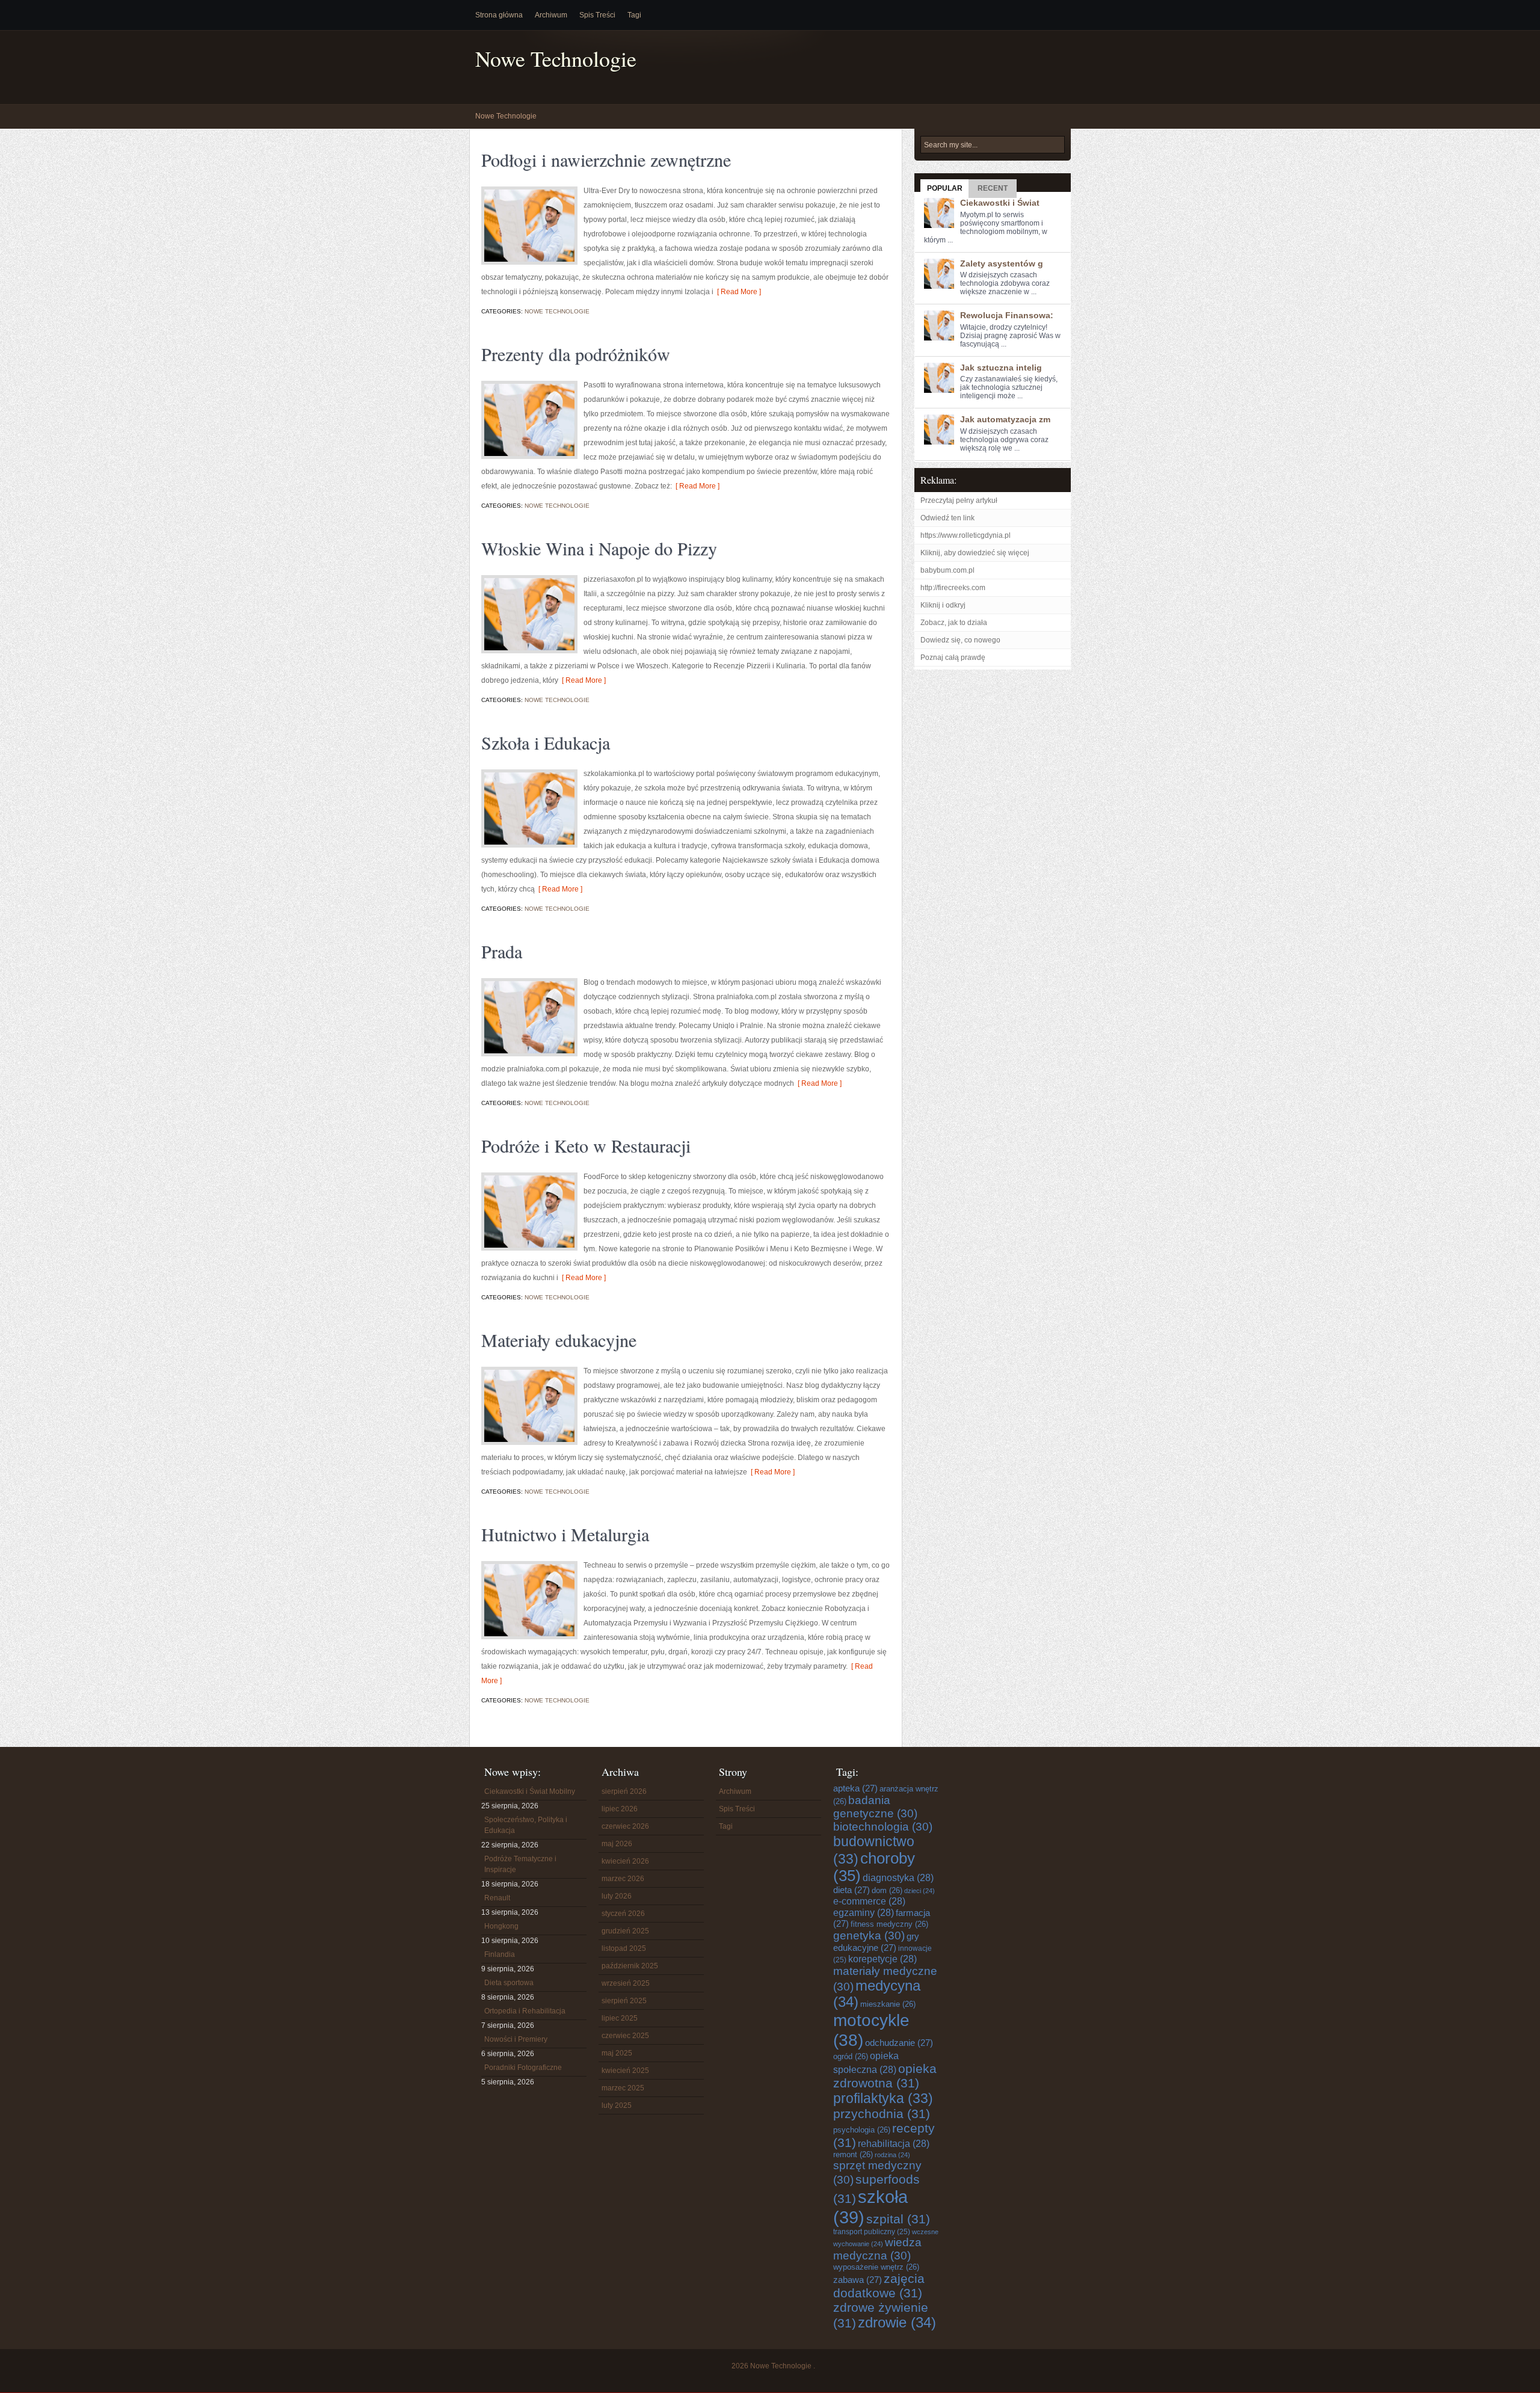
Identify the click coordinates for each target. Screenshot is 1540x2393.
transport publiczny (872, 2231)
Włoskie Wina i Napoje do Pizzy (599, 548)
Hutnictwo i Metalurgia (565, 1534)
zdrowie (897, 2323)
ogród (851, 2056)
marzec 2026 (623, 1879)
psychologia (862, 2130)
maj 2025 (617, 2053)
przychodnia (882, 2114)
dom (887, 1890)
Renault (497, 1898)
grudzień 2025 (625, 1931)
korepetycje (882, 1959)
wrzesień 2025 (626, 1983)
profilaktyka (883, 2098)
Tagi (634, 15)
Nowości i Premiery (516, 2039)
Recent (993, 188)
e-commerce (869, 1901)
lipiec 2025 (620, 2018)
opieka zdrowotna (885, 2076)
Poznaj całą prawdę (953, 658)
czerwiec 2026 (625, 1826)
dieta (852, 1890)
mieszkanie (888, 2004)
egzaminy (864, 1912)
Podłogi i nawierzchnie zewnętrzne (606, 159)
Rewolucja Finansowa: (1007, 315)
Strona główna (499, 15)
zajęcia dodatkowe (879, 2286)
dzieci (919, 1891)
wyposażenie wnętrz (876, 2267)
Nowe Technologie (556, 59)
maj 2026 (617, 1844)
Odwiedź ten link (947, 518)
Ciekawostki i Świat (1000, 203)
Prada (502, 951)
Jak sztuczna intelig (1001, 368)
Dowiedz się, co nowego (960, 640)
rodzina (892, 2155)
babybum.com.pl (947, 570)
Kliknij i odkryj (943, 605)
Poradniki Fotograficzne (523, 2068)
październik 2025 (630, 1966)
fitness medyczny (889, 1924)
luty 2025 (617, 2105)
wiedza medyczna (877, 2249)
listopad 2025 (624, 1948)
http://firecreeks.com (953, 588)
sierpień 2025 (624, 2001)
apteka (855, 1788)
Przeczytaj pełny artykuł (959, 500)
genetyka (869, 1936)
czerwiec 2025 (625, 2036)
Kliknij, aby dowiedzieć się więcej (975, 553)
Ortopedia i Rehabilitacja (525, 2011)
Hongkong (501, 1926)
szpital (898, 2219)
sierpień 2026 (624, 1791)
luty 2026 (617, 1896)
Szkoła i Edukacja (546, 742)
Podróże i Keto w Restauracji (586, 1145)
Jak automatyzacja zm (1005, 419)
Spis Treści (597, 15)
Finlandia (500, 1954)
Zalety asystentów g (1002, 263)
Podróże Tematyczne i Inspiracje (520, 1864)
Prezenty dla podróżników (576, 354)
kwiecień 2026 (625, 1861)
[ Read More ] (737, 292)
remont (853, 2154)
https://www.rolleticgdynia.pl (966, 535)
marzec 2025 (623, 2088)
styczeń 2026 (623, 1914)
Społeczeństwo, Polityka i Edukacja (526, 1825)
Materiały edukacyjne (559, 1340)
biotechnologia (883, 1827)
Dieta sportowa (509, 1983)
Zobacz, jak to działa (954, 623)
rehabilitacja (894, 2143)
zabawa (858, 2280)
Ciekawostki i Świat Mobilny (530, 1791)
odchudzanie (899, 2043)
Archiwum (551, 15)
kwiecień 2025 (625, 2071)
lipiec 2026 (620, 1809)
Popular (945, 188)
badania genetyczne (875, 1807)
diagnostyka (898, 1877)
